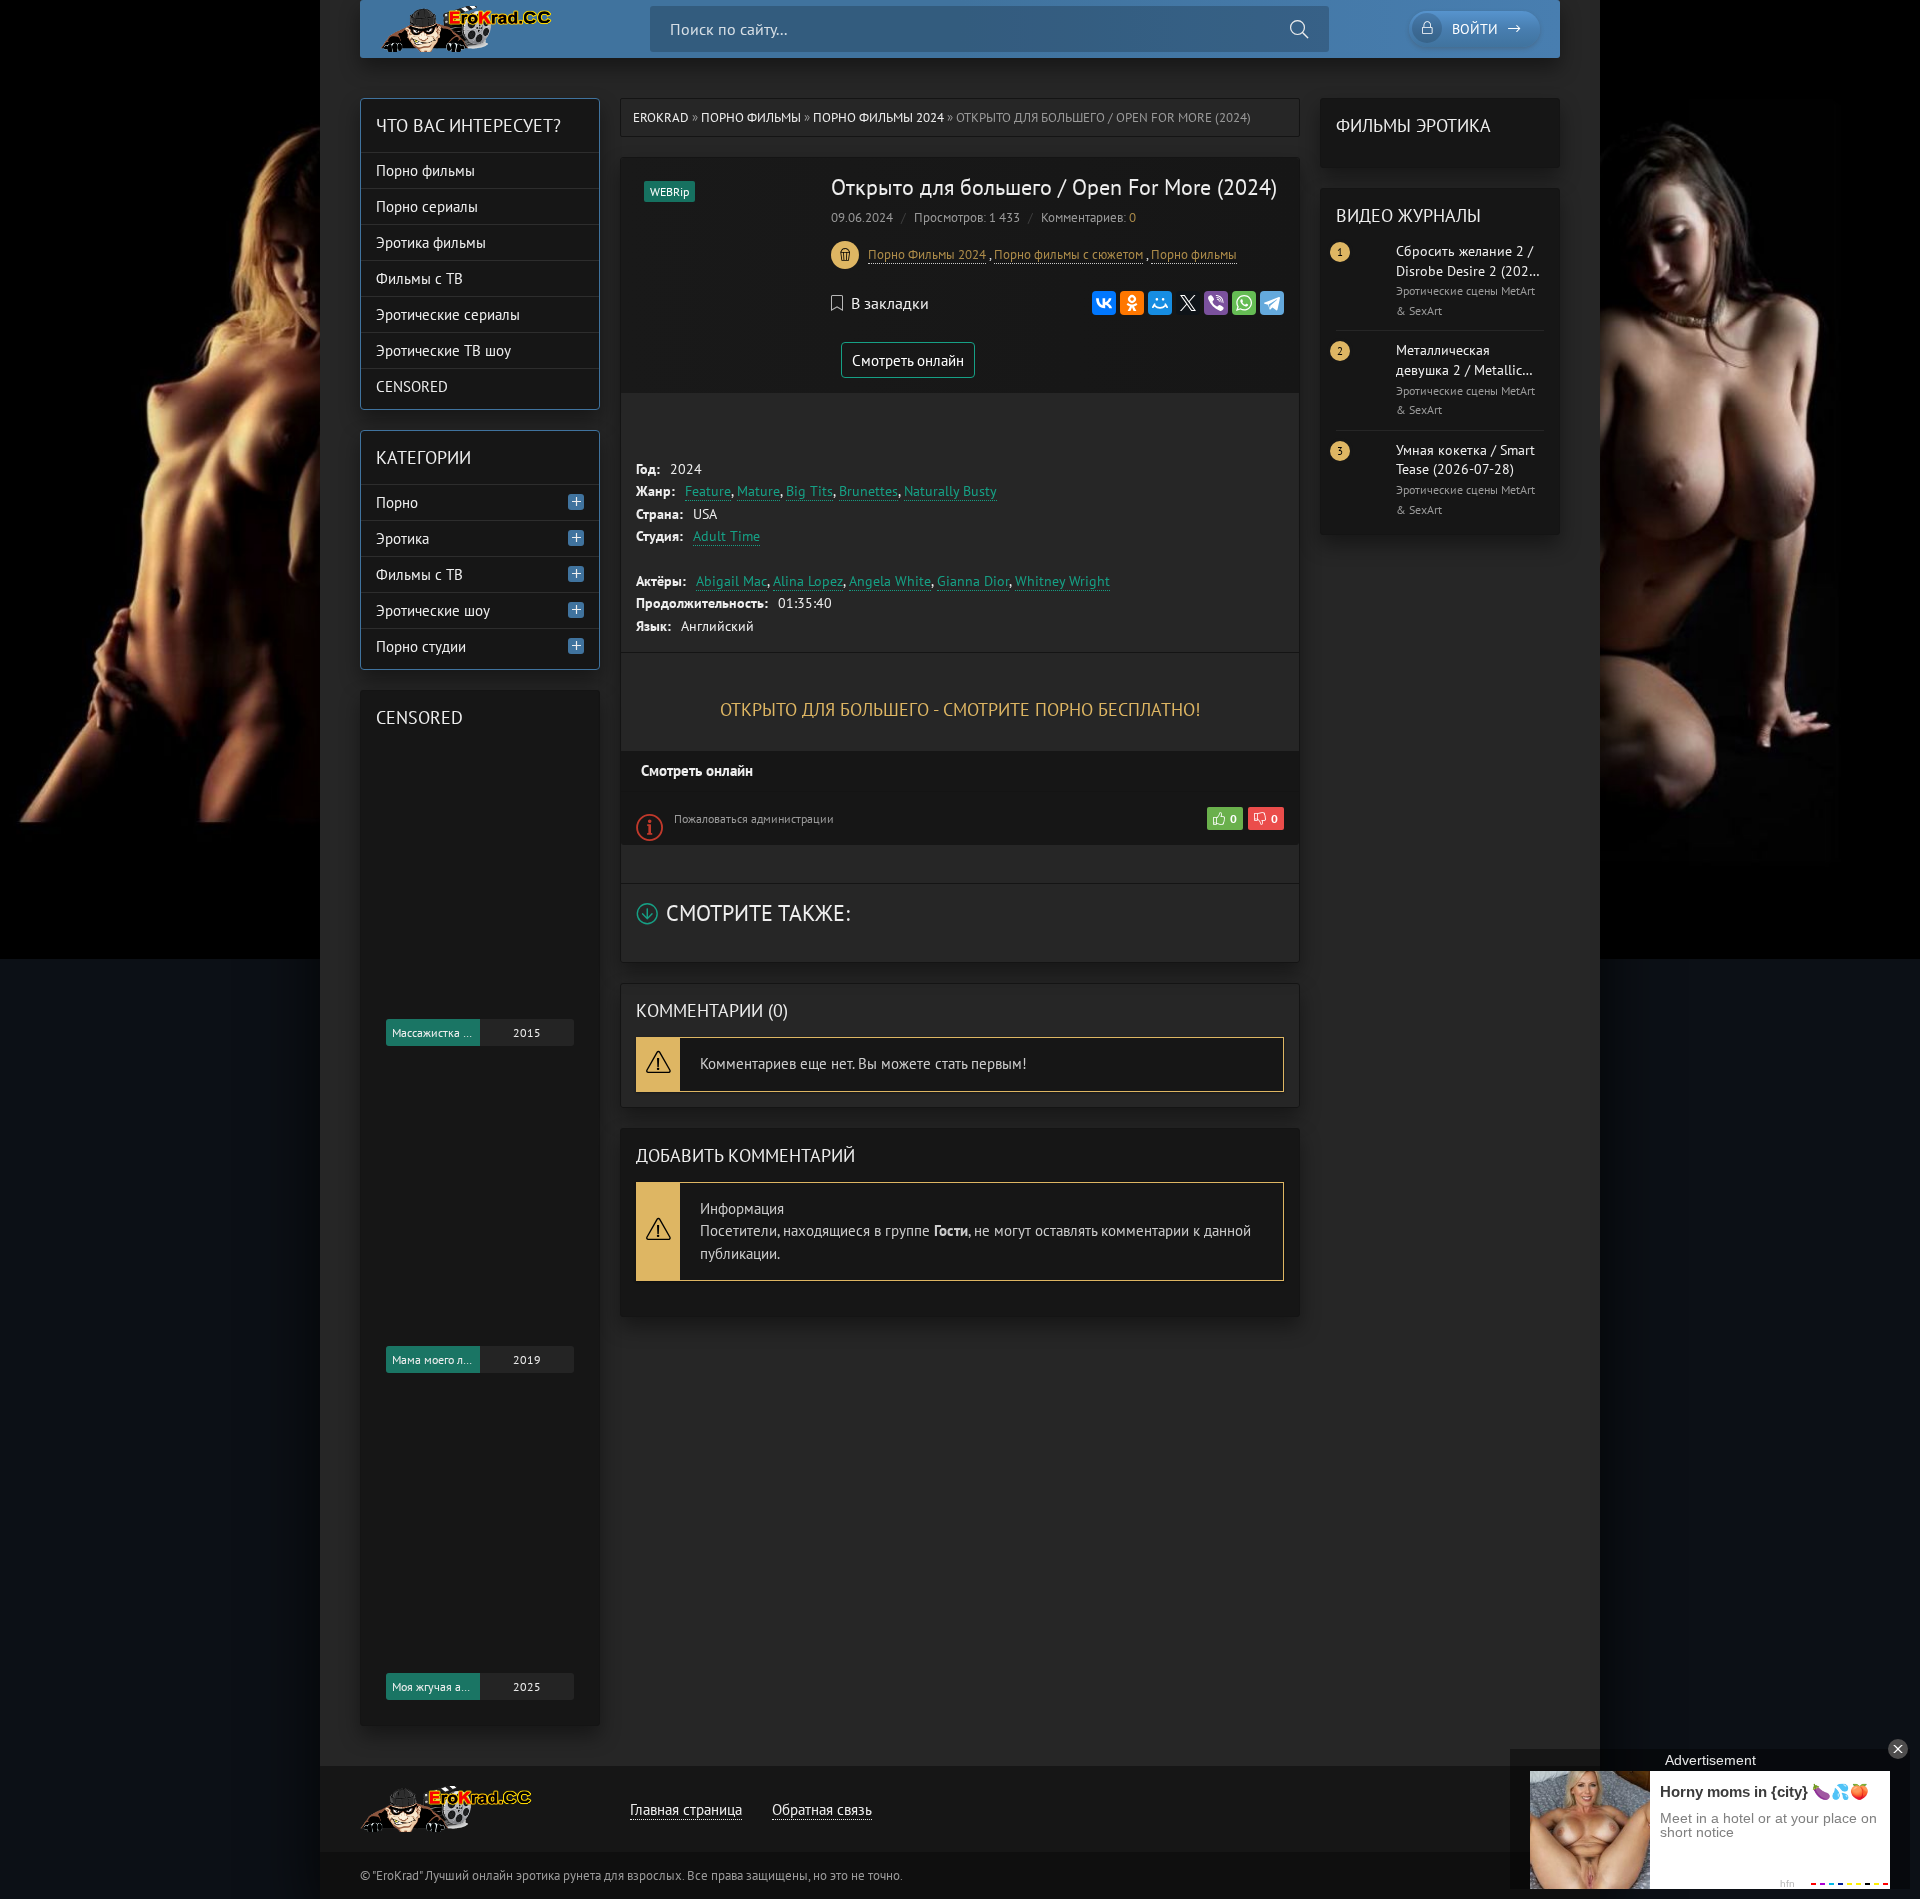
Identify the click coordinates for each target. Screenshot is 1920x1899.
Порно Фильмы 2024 (878, 117)
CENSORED (412, 386)
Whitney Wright (1062, 581)
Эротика (402, 538)
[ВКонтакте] (1104, 303)
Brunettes (868, 491)
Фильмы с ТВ (419, 278)
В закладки (890, 303)
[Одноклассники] (1132, 303)
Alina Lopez (808, 581)
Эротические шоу (433, 610)
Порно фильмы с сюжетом (1068, 254)
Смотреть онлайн (908, 360)
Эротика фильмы (431, 242)
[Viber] (1216, 303)
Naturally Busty (950, 491)
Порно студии (421, 646)
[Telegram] (1272, 303)
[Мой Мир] (1160, 303)
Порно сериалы (427, 206)
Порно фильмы (751, 117)
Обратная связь (822, 1809)
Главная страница (686, 1809)
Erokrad (661, 117)
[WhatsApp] (1244, 303)
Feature (708, 491)
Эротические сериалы (448, 314)
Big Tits (809, 491)
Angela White (890, 581)
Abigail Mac (731, 581)
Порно (397, 502)
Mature (758, 491)
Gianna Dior (973, 581)
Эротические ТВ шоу (443, 350)
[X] (1188, 303)
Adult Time (726, 536)
